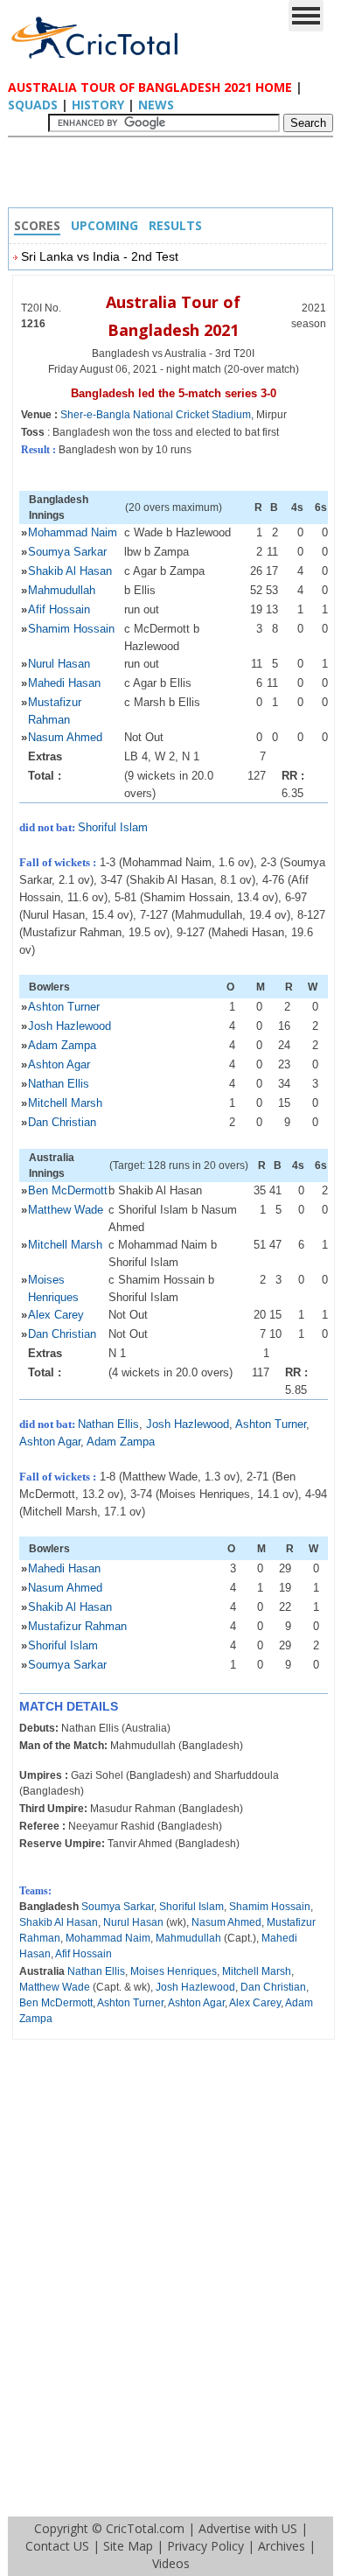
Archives (282, 2546)
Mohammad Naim (73, 532)
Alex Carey (56, 1315)
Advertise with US (248, 2528)
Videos (171, 2563)
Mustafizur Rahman (77, 1626)
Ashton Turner (64, 1007)
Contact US (57, 2546)
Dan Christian (62, 1122)
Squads (33, 105)
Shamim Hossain (71, 629)
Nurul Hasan (59, 664)
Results (175, 225)
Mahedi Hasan (64, 683)
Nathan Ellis (59, 1084)
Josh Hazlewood (70, 1026)
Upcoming (104, 225)
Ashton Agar (59, 1064)
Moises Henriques (174, 1971)
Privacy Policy (205, 2546)
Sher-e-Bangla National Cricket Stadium (156, 415)
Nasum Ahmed (65, 737)
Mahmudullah (62, 590)
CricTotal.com (145, 2528)
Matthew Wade (66, 1210)
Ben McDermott (68, 1190)
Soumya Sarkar (67, 552)
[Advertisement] (175, 177)
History (98, 105)
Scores (37, 225)
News (156, 105)
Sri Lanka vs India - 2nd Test (100, 256)
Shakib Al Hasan (70, 571)
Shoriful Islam (113, 827)
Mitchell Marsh (65, 1103)
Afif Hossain (59, 609)
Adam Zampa (62, 1045)
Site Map (128, 2546)
